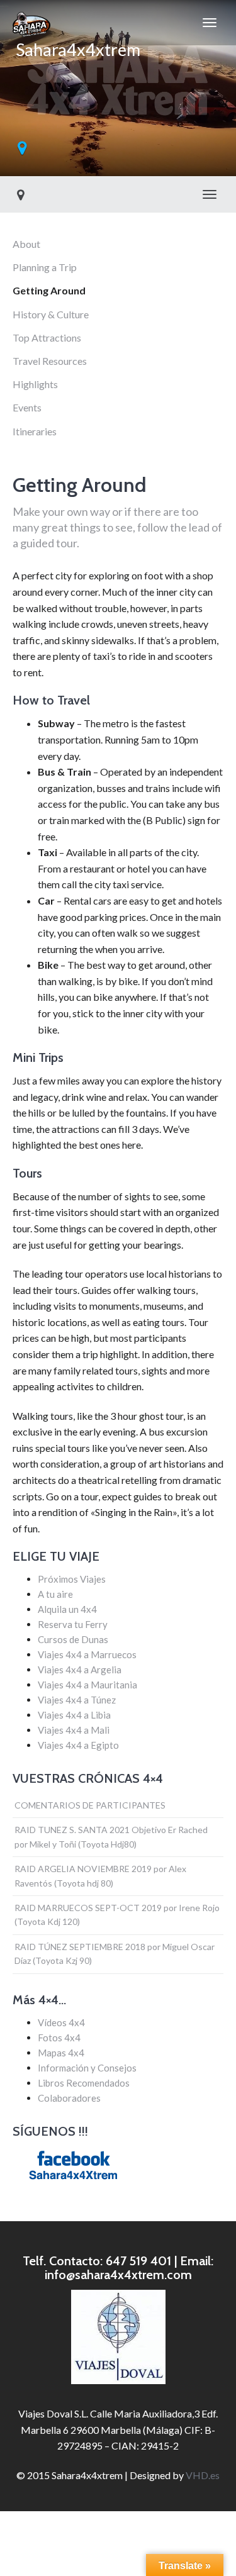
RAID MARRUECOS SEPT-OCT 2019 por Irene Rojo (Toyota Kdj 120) (117, 1915)
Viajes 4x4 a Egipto (78, 1745)
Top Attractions (47, 337)
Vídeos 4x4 (61, 2022)
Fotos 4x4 (59, 2038)
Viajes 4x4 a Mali (74, 1730)
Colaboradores (69, 2098)
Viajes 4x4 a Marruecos (87, 1654)
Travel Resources (50, 361)
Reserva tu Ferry (73, 1624)
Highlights (35, 384)
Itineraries (35, 431)
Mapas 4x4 (61, 2053)
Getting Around (49, 290)
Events (27, 407)
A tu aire (55, 1594)
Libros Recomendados (84, 2083)
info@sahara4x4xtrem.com (118, 2275)
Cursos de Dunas (73, 1639)
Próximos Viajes (72, 1579)
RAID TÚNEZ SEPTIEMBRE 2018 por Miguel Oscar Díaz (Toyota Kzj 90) (115, 1954)
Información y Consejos (87, 2068)
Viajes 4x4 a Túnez (77, 1700)
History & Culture (51, 314)
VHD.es (203, 2475)
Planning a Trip (45, 267)
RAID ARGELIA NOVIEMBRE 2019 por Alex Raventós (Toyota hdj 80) (100, 1876)
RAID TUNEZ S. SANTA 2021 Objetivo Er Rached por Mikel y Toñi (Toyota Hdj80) (111, 1837)
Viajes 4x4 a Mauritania (87, 1685)
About (26, 244)
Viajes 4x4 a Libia (74, 1715)
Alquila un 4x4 (67, 1609)
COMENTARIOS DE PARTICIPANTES (90, 1805)
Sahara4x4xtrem (76, 42)
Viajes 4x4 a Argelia (80, 1670)
